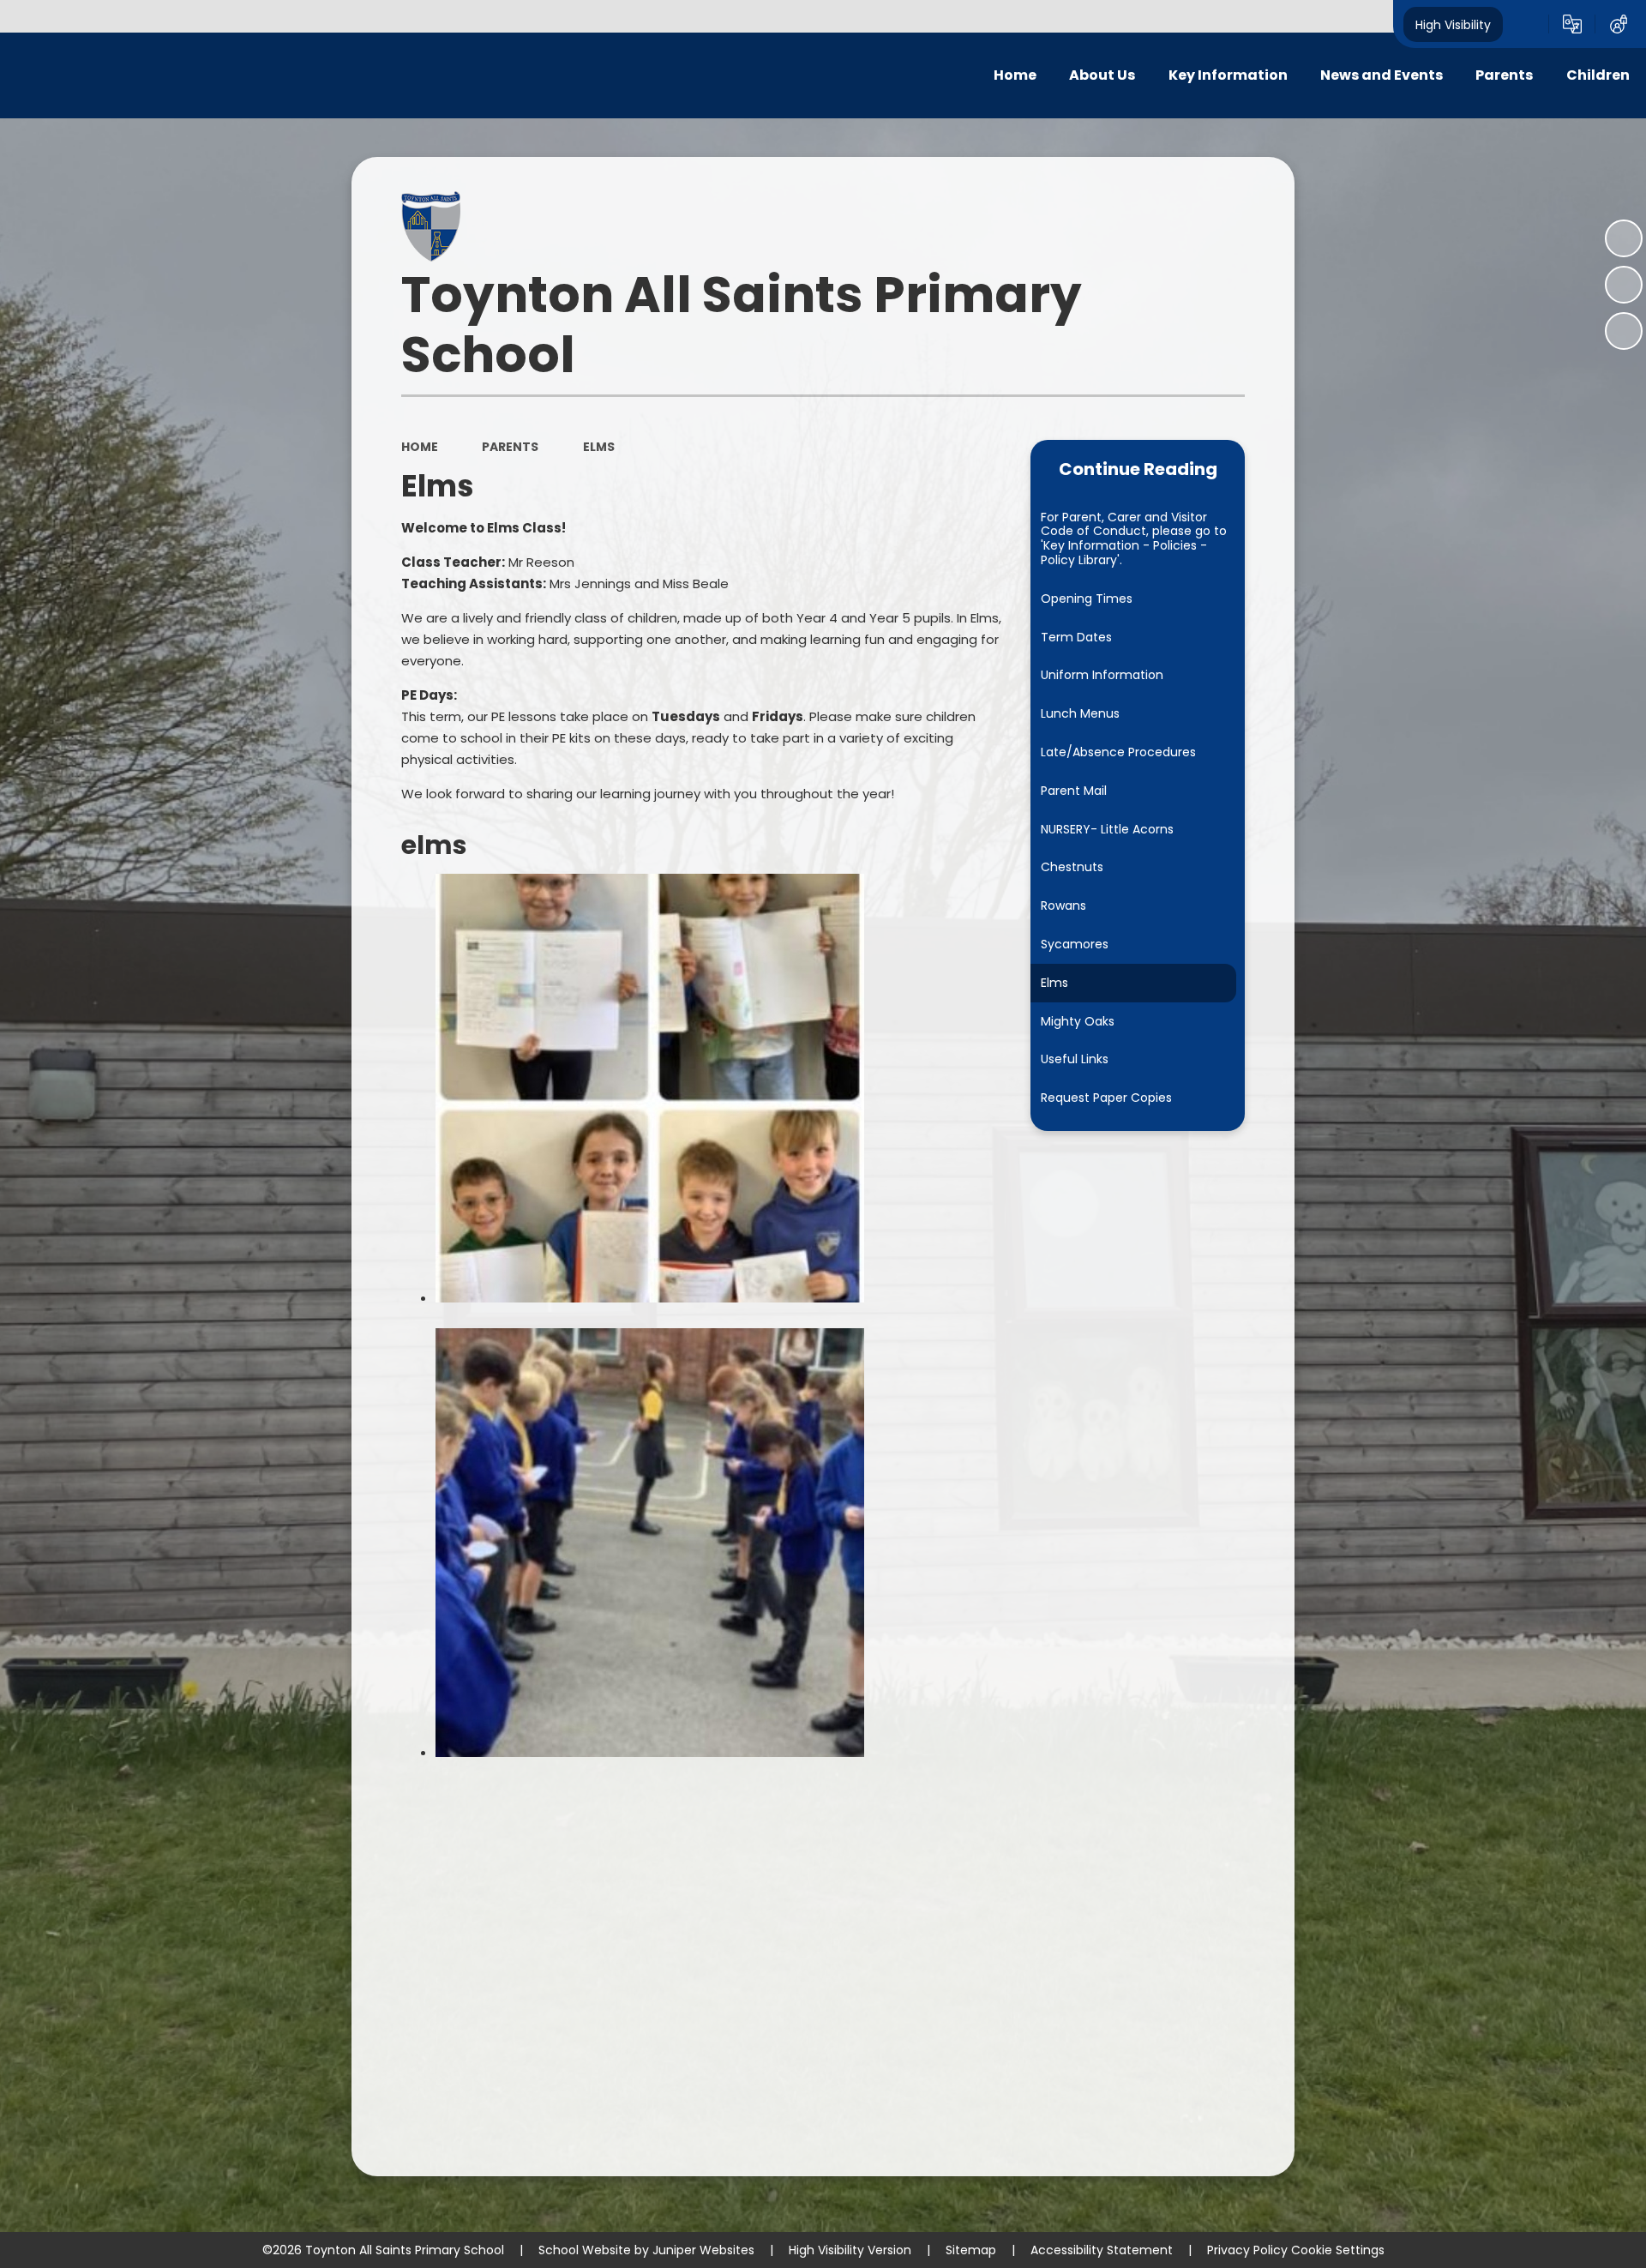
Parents (510, 447)
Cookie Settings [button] (1338, 2250)
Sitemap (971, 2250)
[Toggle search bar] (1526, 24)
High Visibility (1453, 24)
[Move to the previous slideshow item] (1624, 285)
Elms (599, 447)
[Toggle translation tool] (1572, 24)
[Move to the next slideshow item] (1624, 331)
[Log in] (1619, 24)
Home (420, 447)
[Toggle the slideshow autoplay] (1624, 238)
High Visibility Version (850, 2250)
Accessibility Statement (1102, 2250)
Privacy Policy (1247, 2250)
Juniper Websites (703, 2250)
